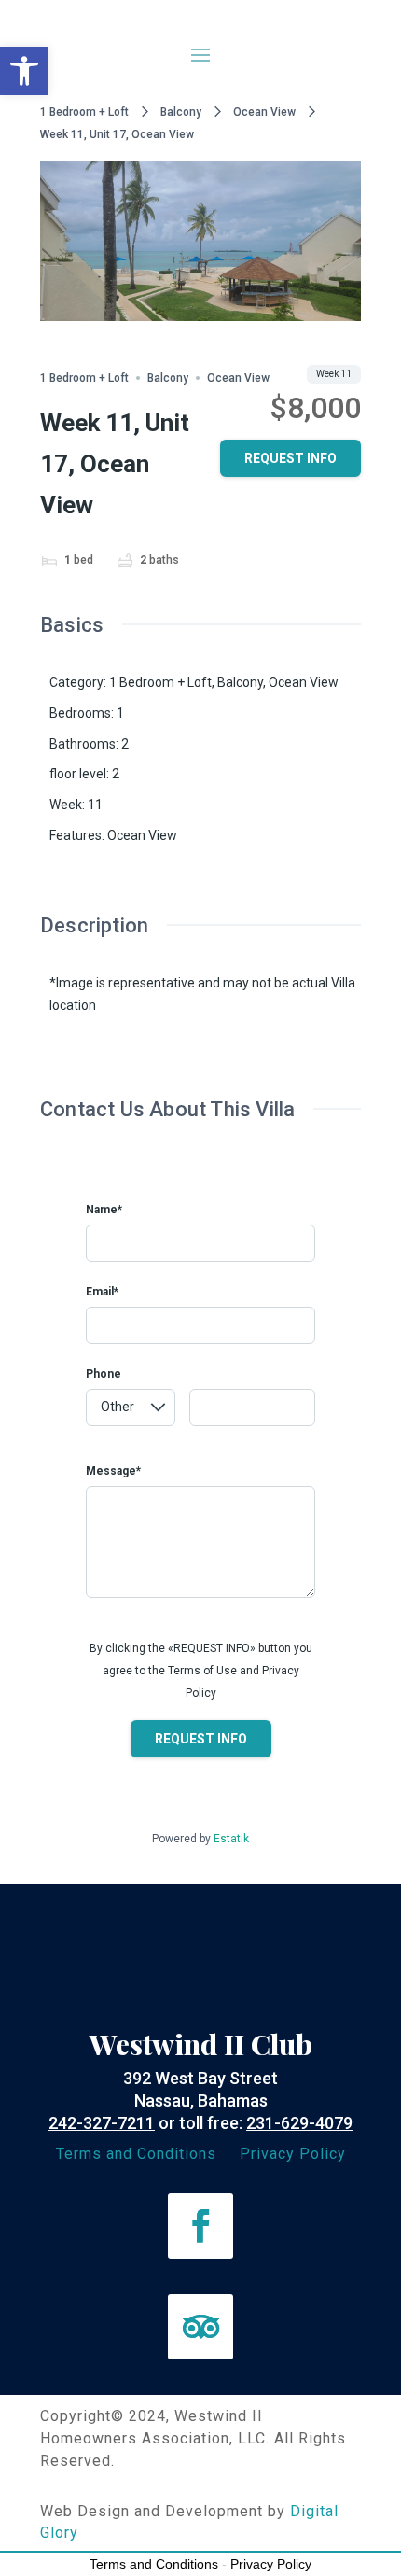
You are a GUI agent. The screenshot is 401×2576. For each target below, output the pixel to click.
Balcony (181, 112)
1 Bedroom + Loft (84, 112)
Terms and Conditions (136, 2154)
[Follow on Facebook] (200, 2226)
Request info (290, 458)
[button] (24, 71)
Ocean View (264, 112)
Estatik (231, 1839)
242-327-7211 (102, 2123)
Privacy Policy (293, 2154)
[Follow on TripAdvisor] (200, 2327)
